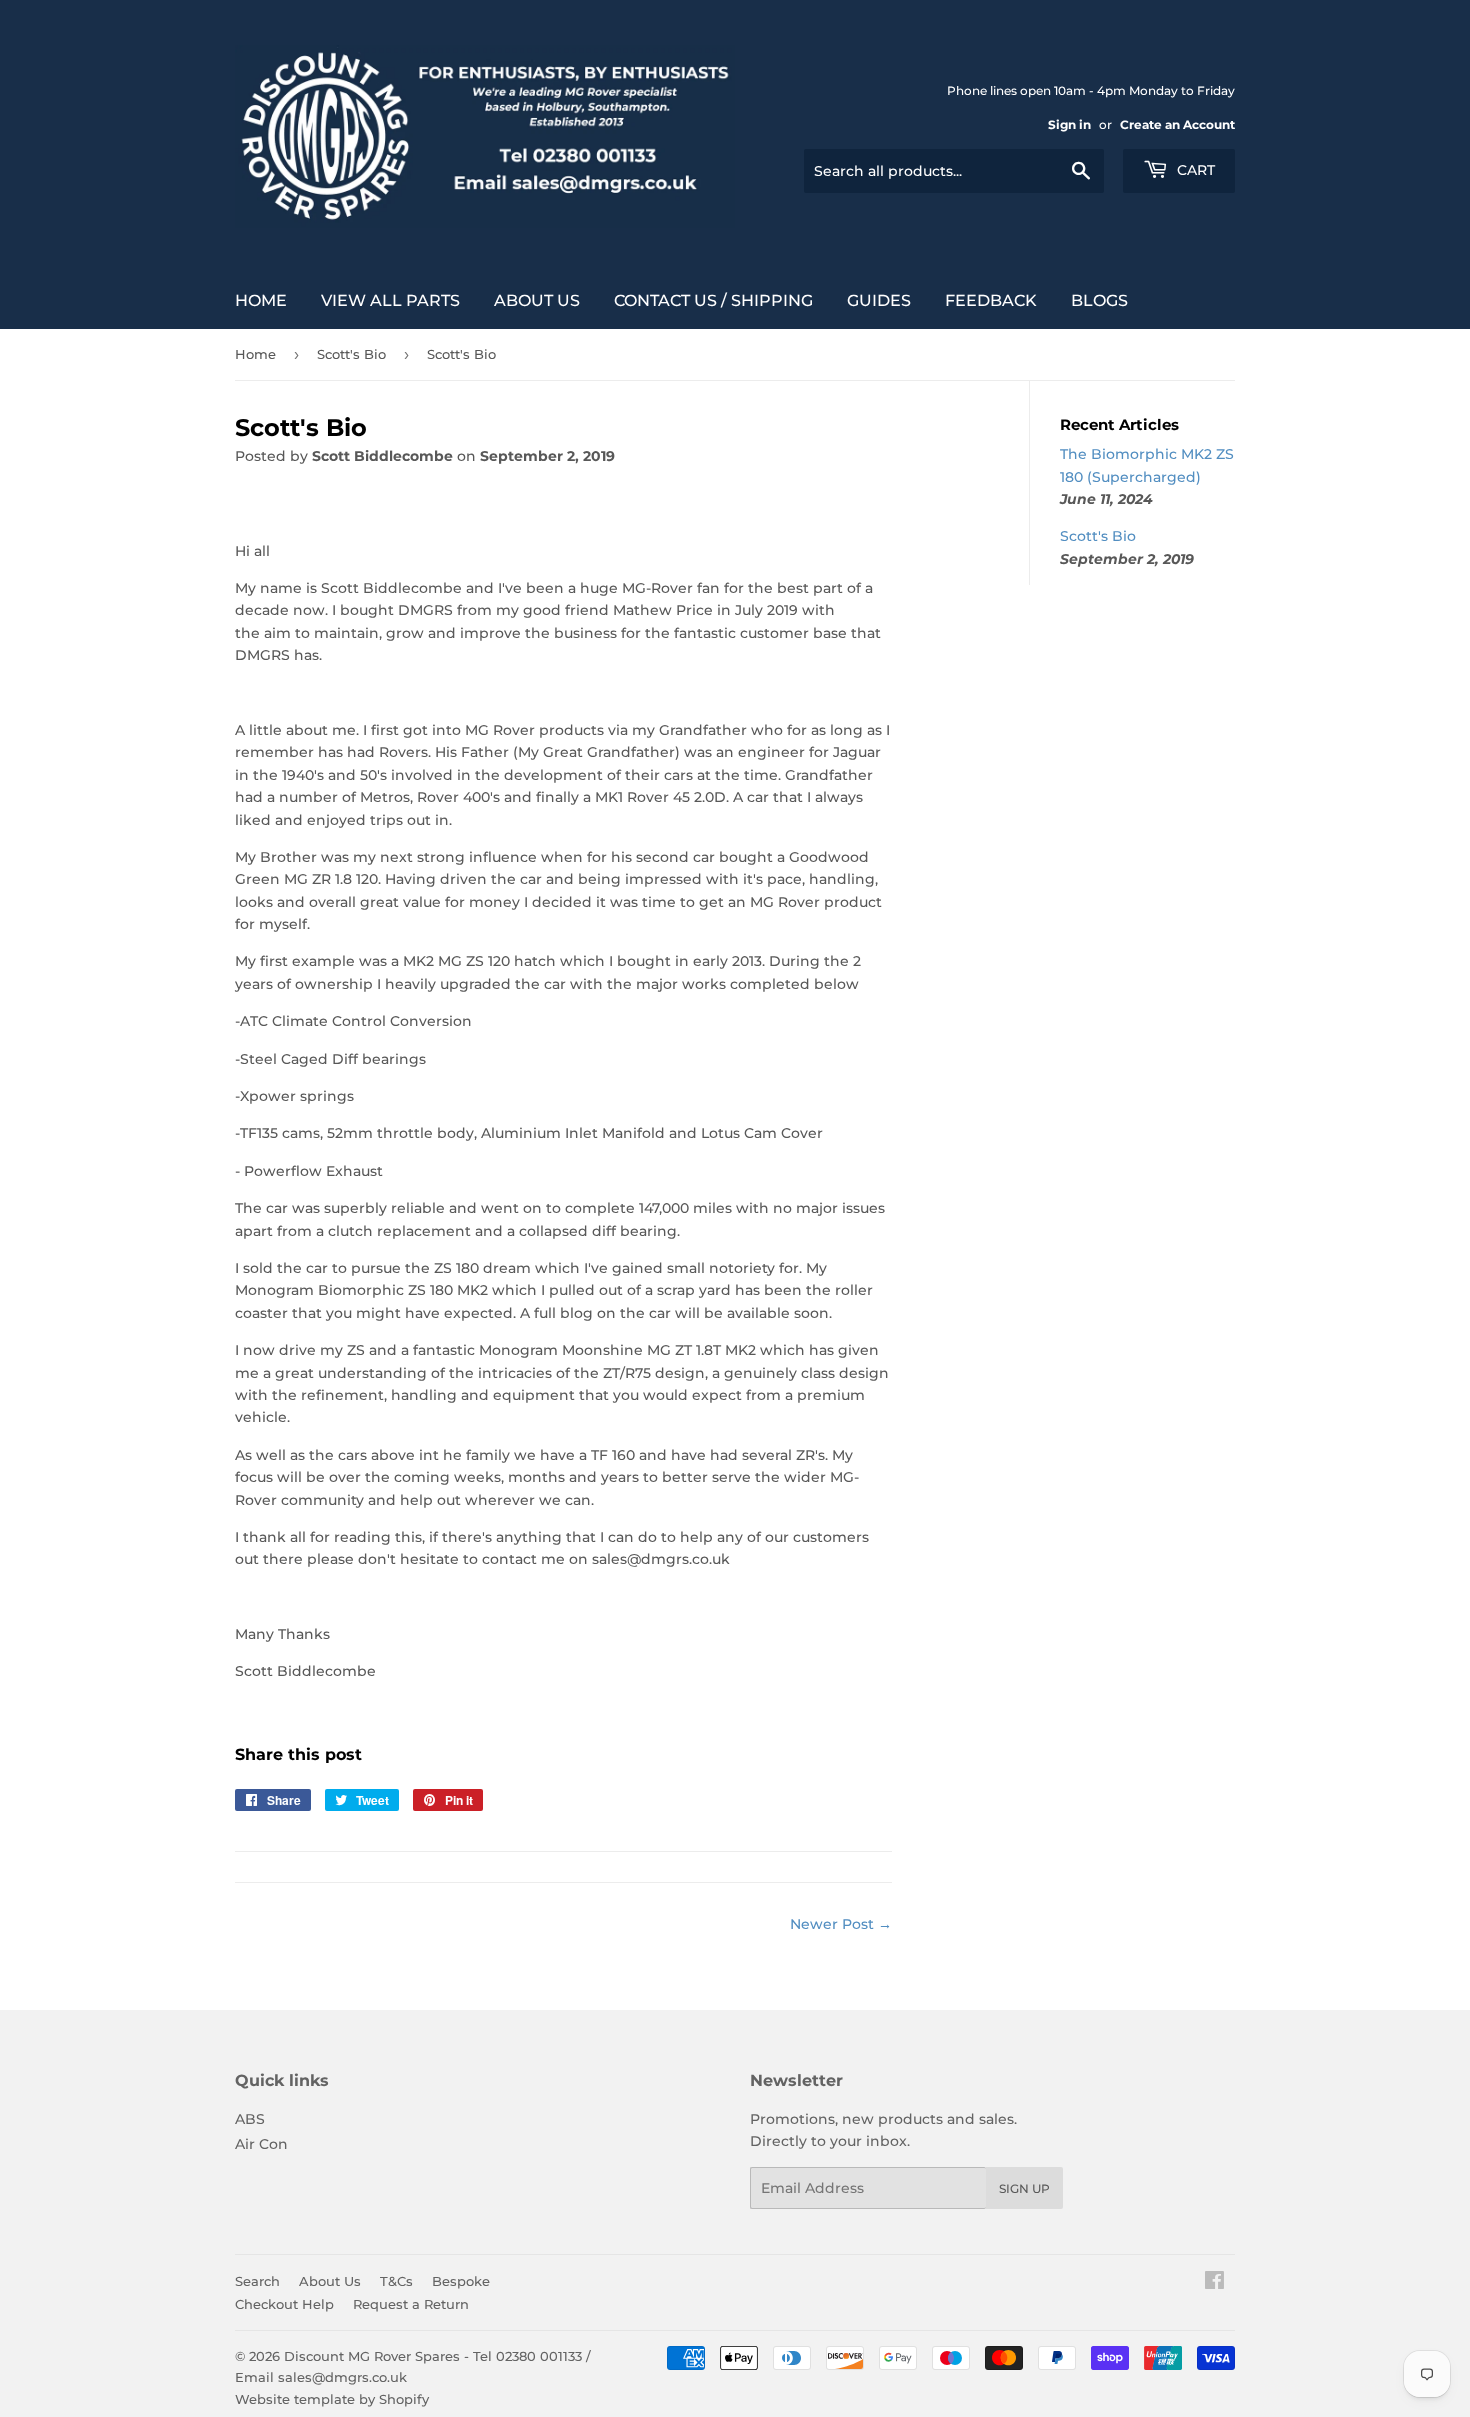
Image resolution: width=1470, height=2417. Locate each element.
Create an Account (1177, 124)
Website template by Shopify (332, 2399)
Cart (1194, 170)
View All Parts (390, 300)
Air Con (261, 2144)
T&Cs (396, 2281)
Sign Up (1024, 2188)
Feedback (991, 300)
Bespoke (461, 2281)
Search (257, 2281)
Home (261, 300)
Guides (879, 300)
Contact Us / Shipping (713, 300)
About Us (537, 300)
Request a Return (411, 2304)
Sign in (1069, 124)
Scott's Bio (351, 354)
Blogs (1099, 300)
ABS (250, 2119)
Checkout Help (284, 2304)
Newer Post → (841, 1924)
